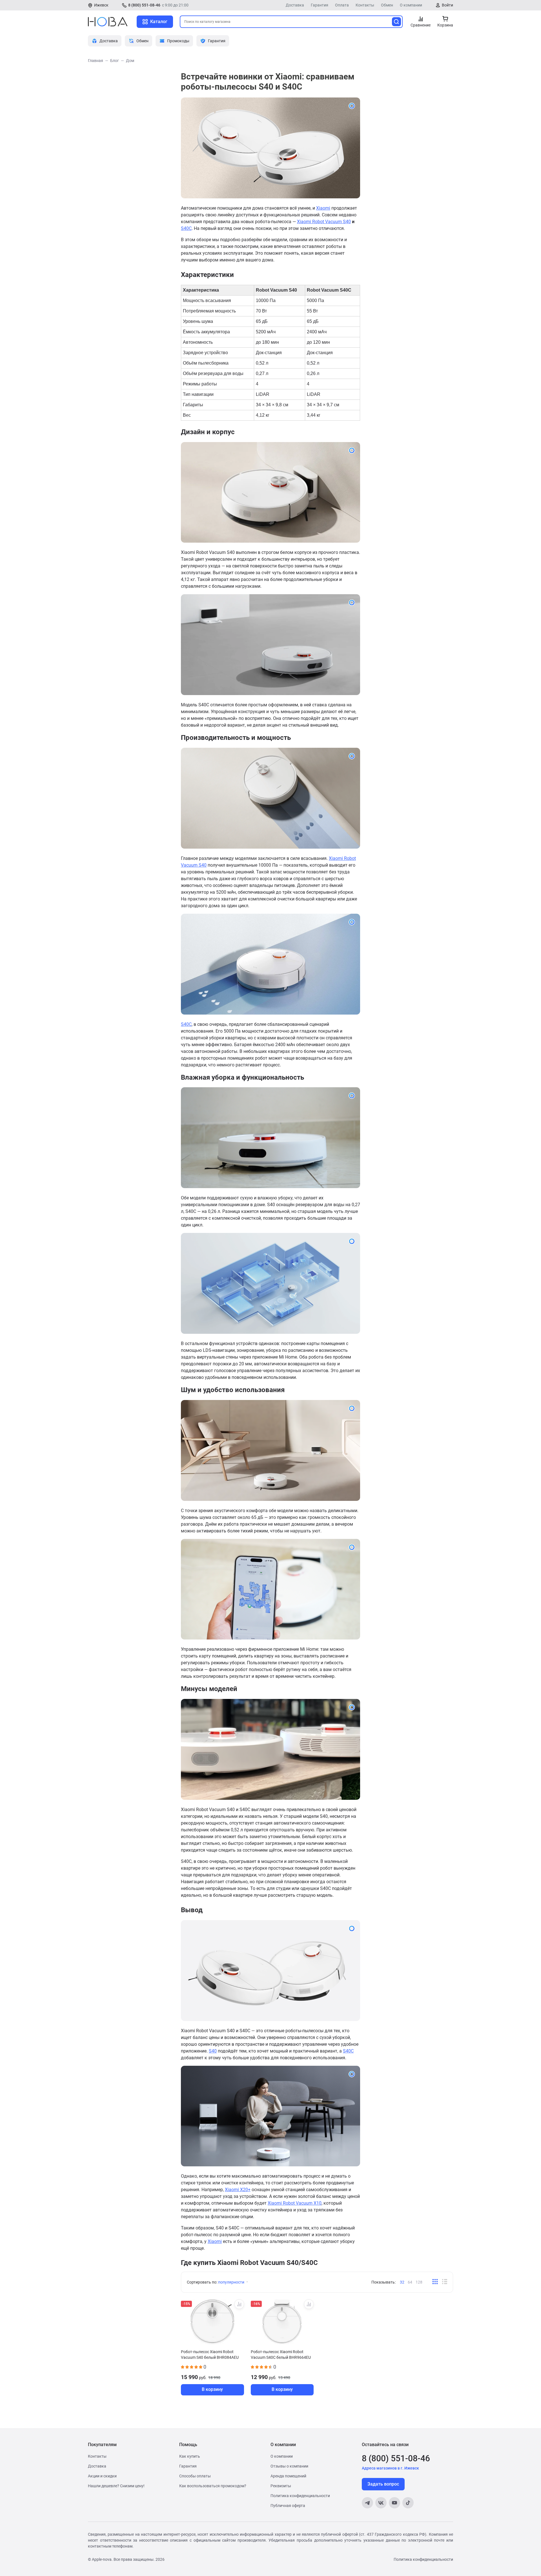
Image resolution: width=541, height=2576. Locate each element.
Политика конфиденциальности (300, 2496)
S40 (213, 2051)
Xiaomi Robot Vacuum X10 (295, 2203)
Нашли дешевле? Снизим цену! (116, 2486)
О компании (411, 5)
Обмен (387, 5)
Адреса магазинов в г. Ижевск (390, 2468)
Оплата (342, 5)
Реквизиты (281, 2486)
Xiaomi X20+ (238, 2190)
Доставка (295, 5)
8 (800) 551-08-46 (144, 5)
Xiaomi (323, 208)
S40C (186, 228)
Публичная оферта (288, 2506)
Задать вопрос (383, 2484)
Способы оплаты (195, 2476)
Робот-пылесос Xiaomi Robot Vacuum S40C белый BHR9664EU (281, 2355)
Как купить (190, 2456)
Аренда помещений (288, 2476)
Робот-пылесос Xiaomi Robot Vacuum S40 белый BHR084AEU (210, 2355)
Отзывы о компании (289, 2466)
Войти (447, 5)
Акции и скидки (102, 2476)
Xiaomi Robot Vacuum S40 (324, 222)
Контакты (365, 5)
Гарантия (320, 5)
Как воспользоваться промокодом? (213, 2486)
